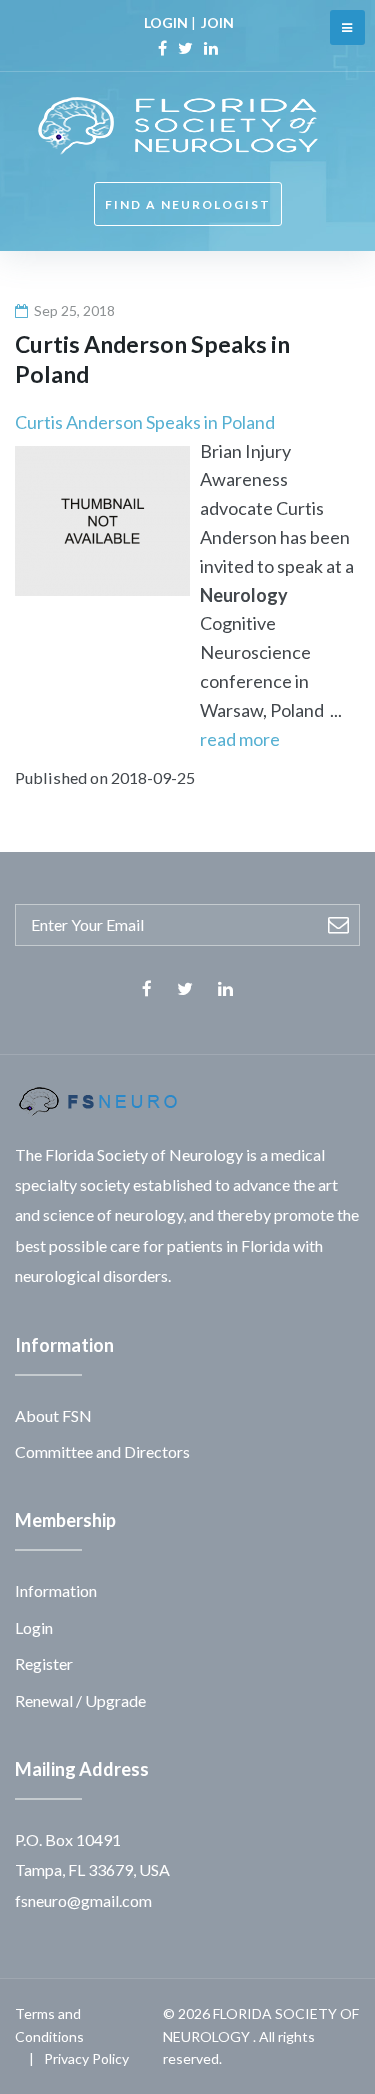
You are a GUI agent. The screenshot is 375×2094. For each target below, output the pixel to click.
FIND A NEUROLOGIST (188, 204)
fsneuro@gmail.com (83, 1900)
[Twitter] (185, 48)
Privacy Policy (86, 2058)
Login (34, 1627)
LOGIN (166, 22)
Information (56, 1590)
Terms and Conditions (49, 2024)
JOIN (217, 22)
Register (44, 1663)
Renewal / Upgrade (80, 1700)
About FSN (53, 1415)
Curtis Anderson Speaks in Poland (145, 422)
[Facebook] (162, 48)
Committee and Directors (102, 1451)
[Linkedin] (211, 48)
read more (240, 739)
